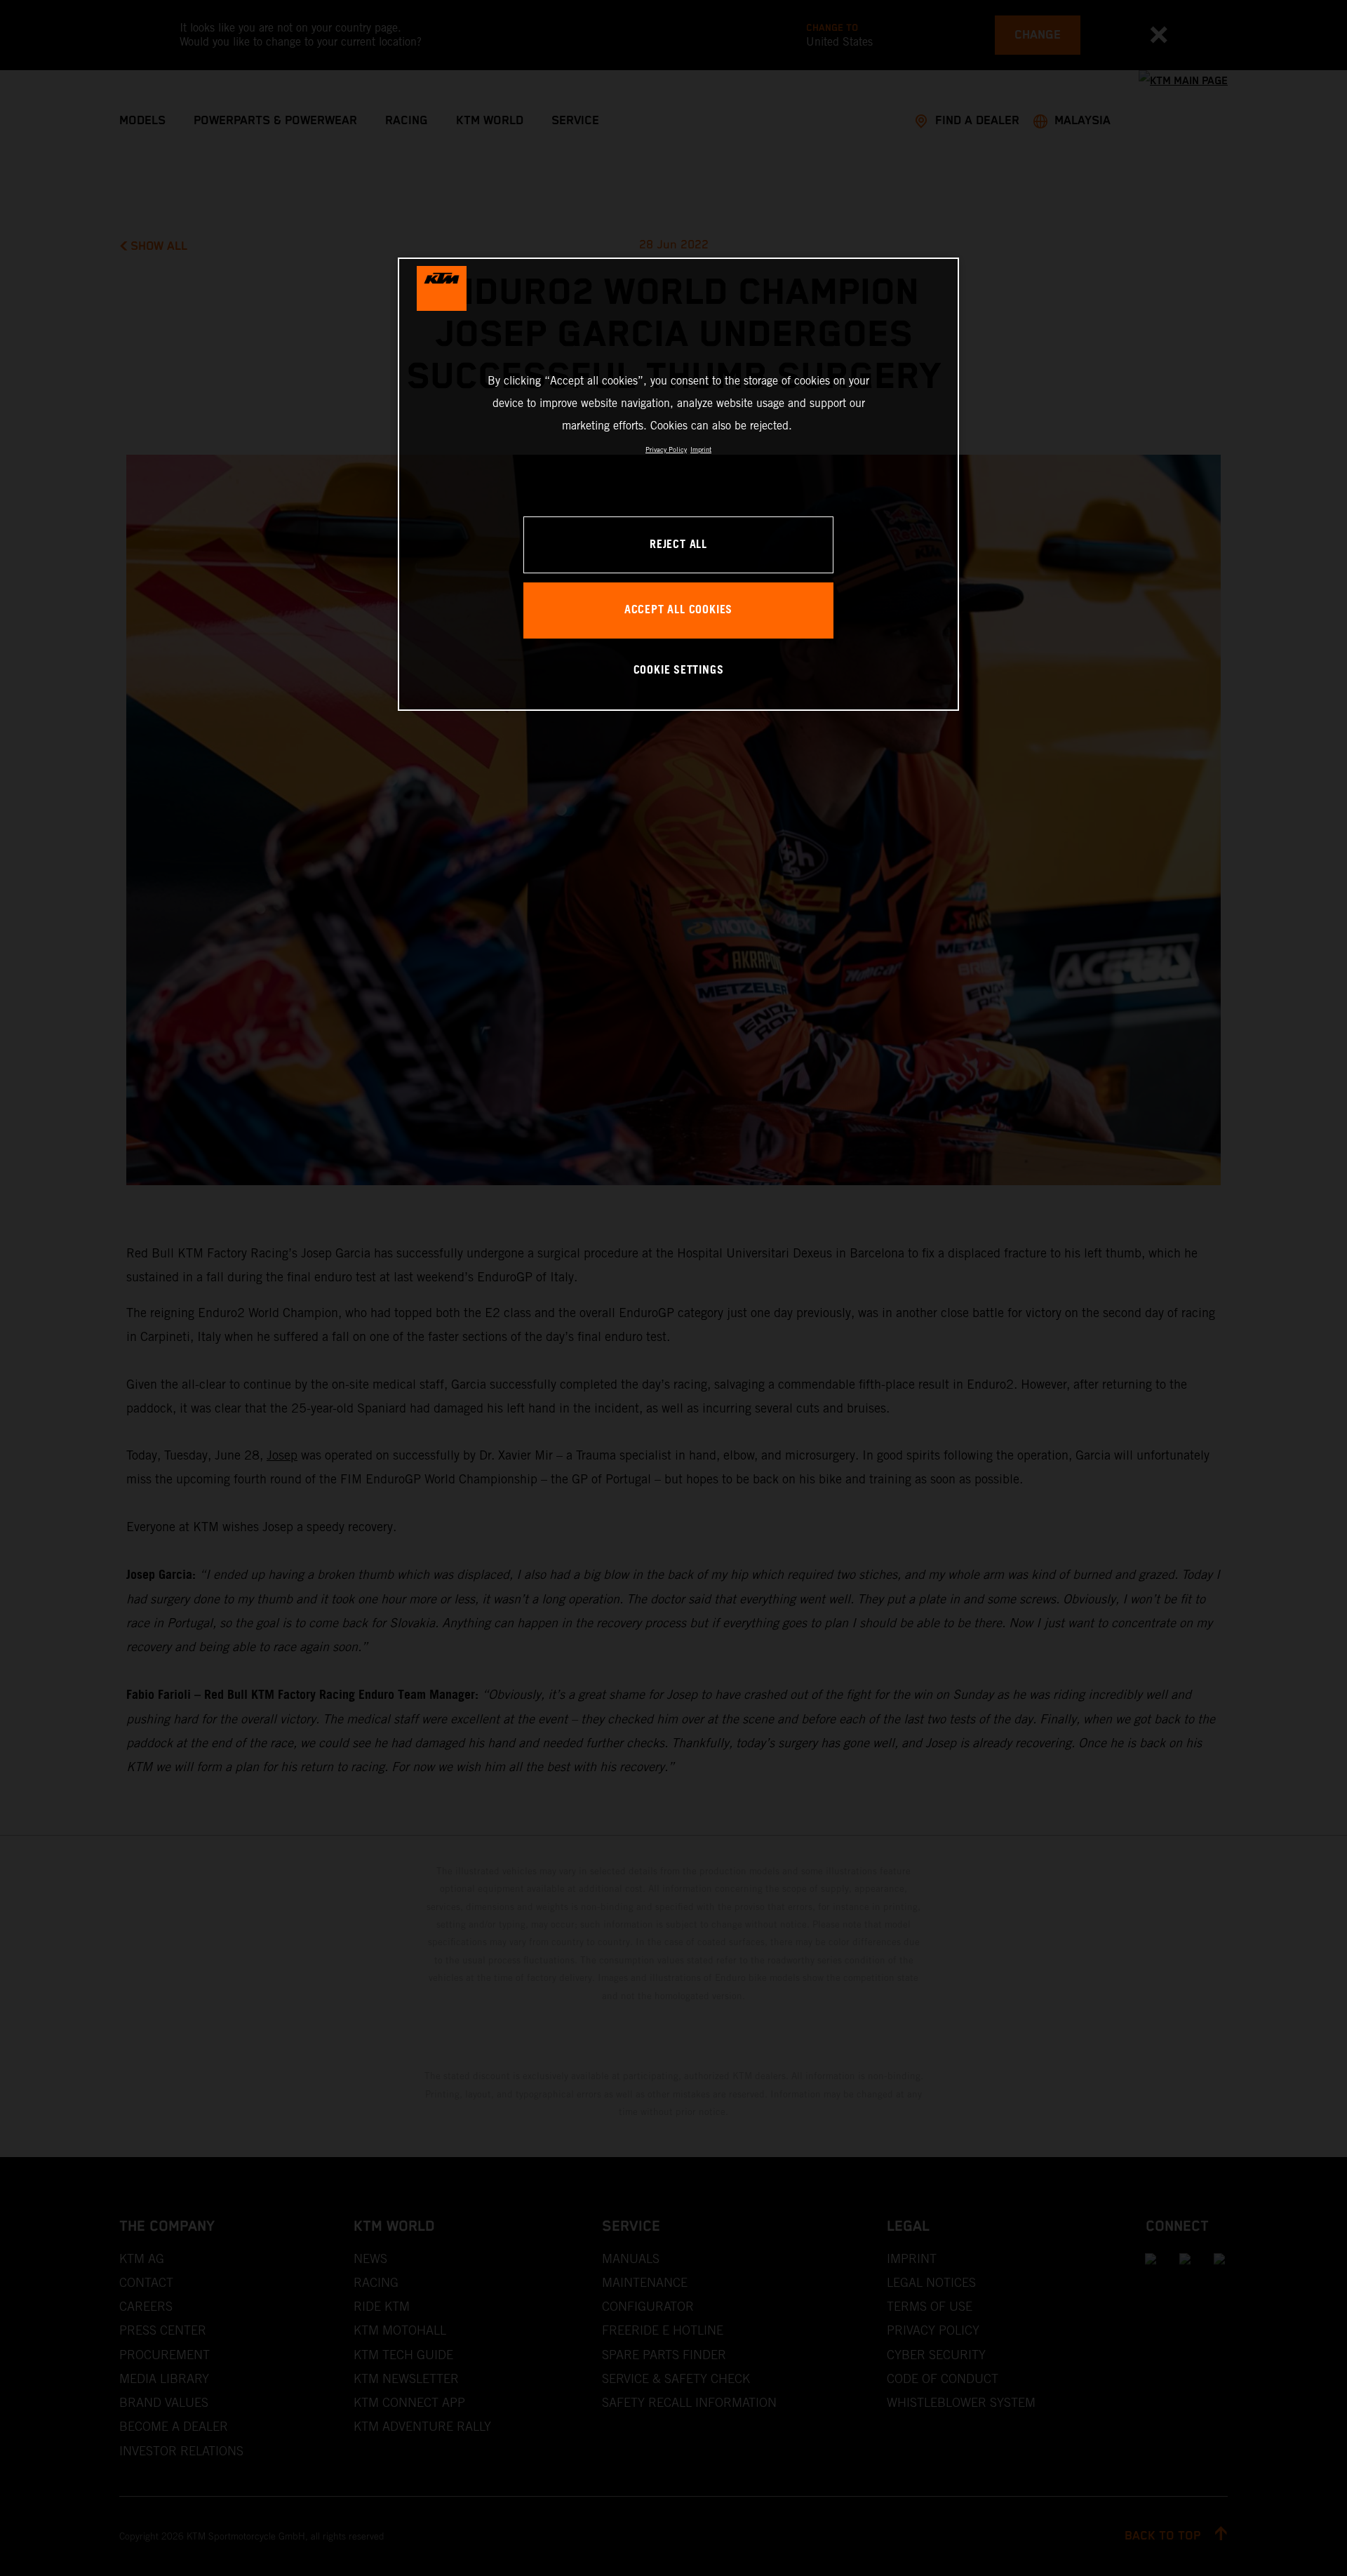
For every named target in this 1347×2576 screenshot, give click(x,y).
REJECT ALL (678, 545)
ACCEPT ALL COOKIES (678, 610)
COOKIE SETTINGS (679, 670)
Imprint (701, 449)
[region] (678, 484)
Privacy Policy (666, 449)
